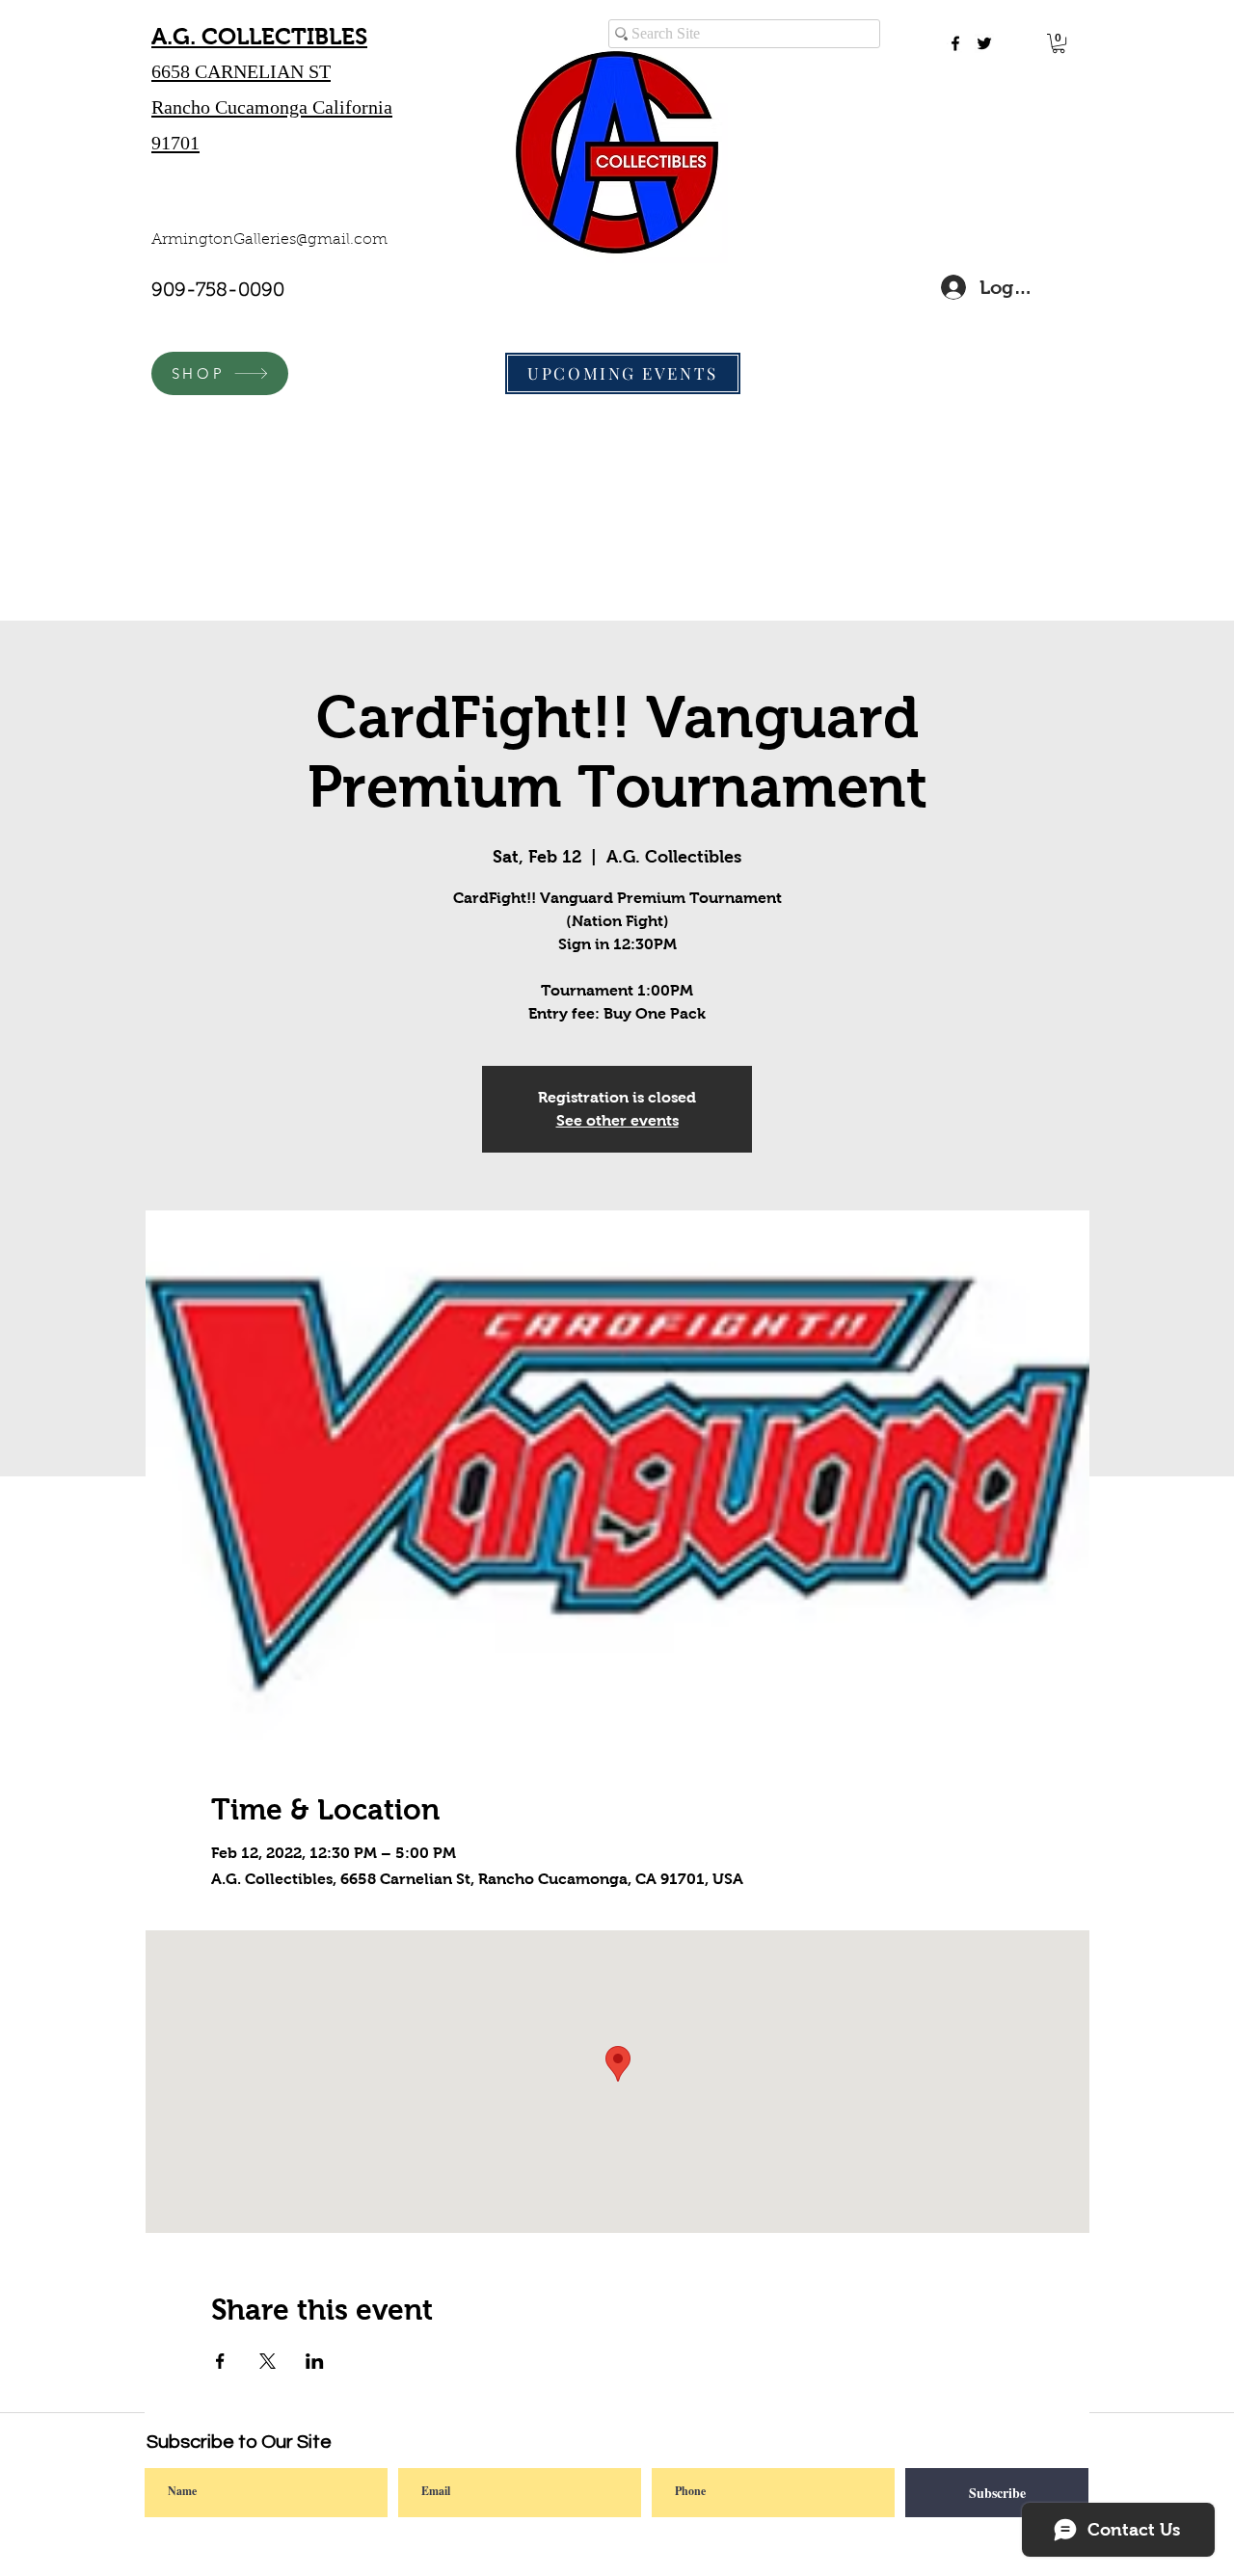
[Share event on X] (268, 2361)
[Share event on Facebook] (220, 2361)
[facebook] (955, 43)
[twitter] (984, 43)
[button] (1059, 43)
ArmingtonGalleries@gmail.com (269, 240)
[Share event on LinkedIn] (315, 2361)
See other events (617, 1120)
